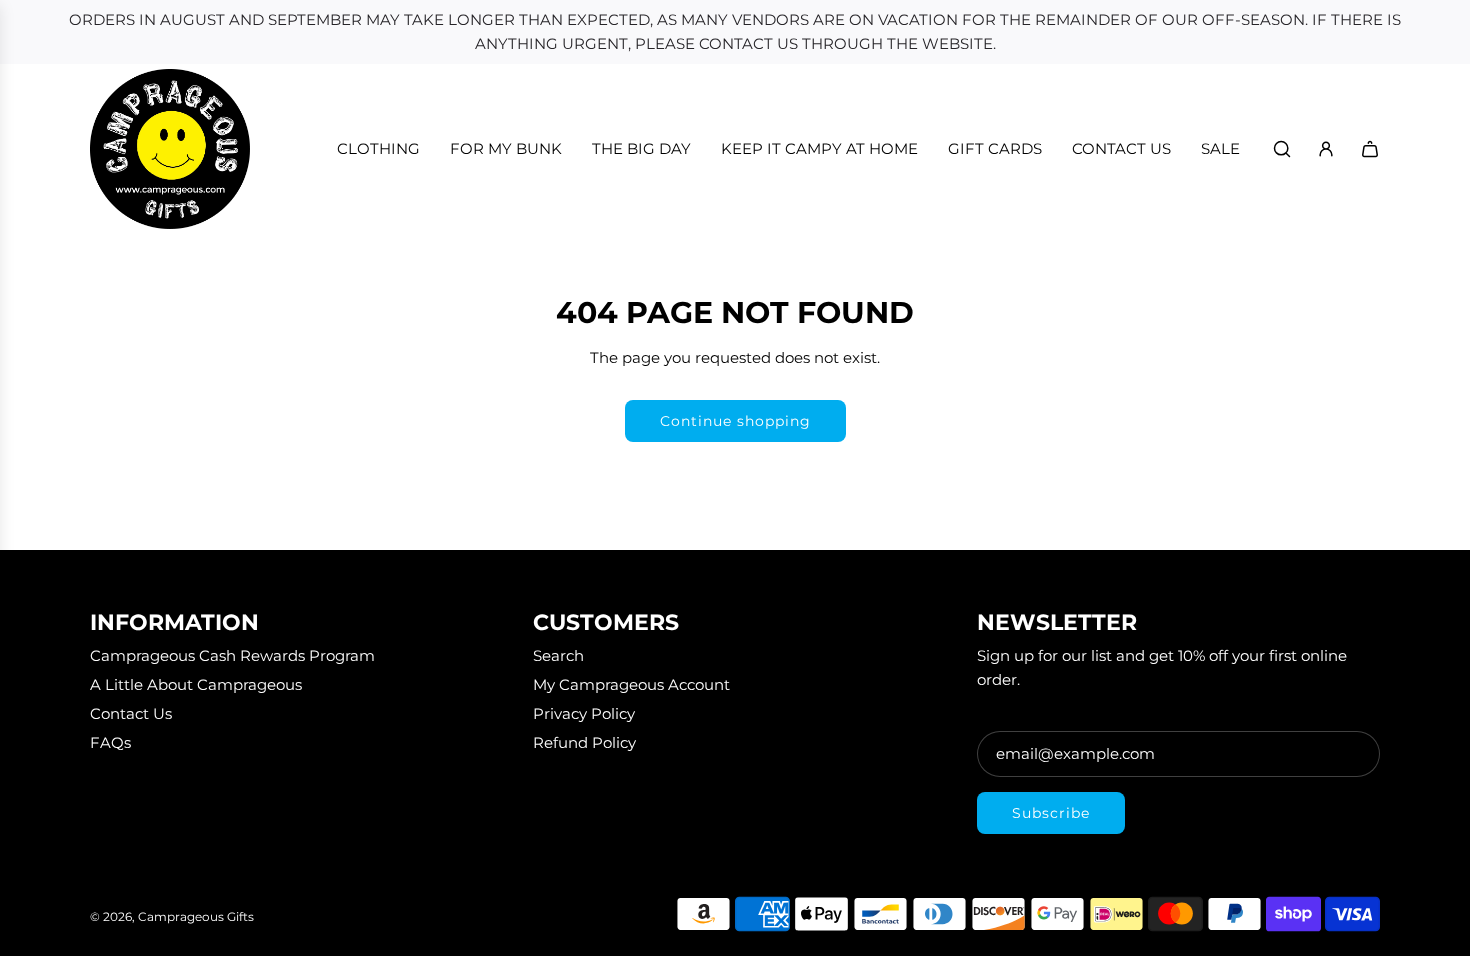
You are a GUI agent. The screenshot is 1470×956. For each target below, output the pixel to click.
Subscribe (1051, 813)
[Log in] (1326, 149)
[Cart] (1370, 149)
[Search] (1282, 149)
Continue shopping (735, 421)
